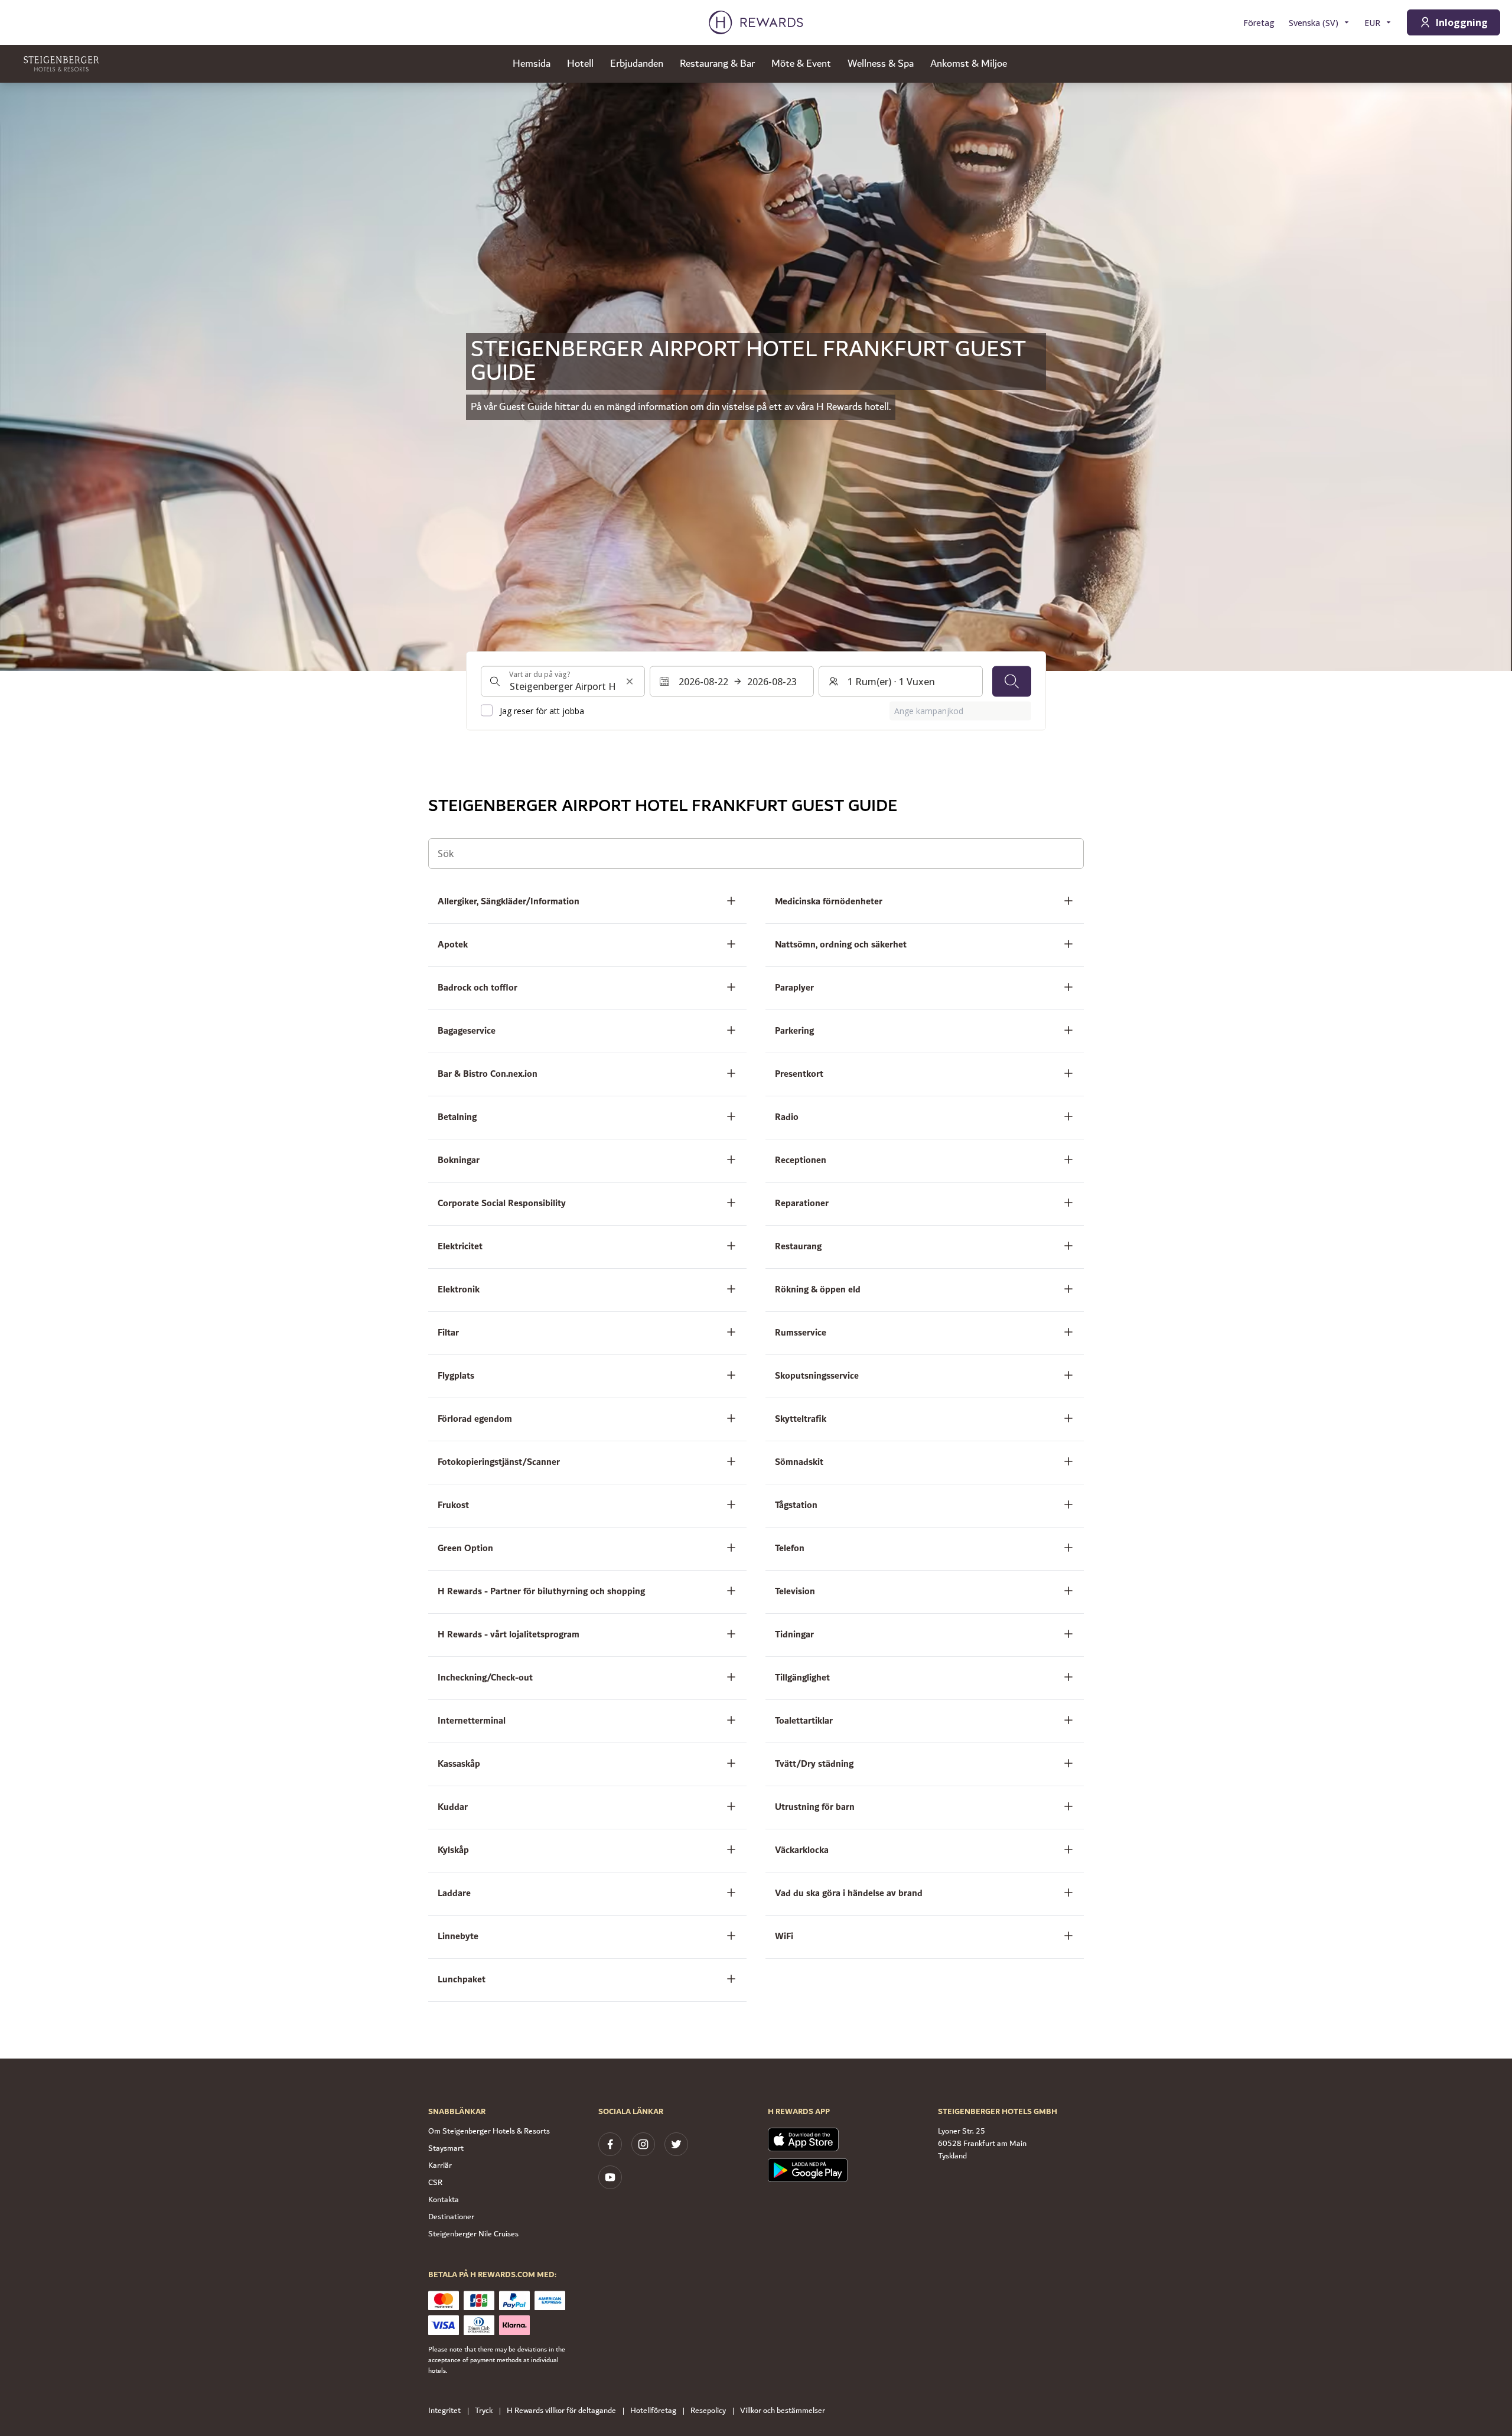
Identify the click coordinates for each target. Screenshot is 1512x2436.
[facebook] (610, 2144)
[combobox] (563, 681)
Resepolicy (708, 2411)
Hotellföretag (653, 2411)
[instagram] (643, 2144)
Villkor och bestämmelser (783, 2411)
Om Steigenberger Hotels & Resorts (489, 2131)
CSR (435, 2183)
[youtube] (610, 2177)
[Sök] (1012, 681)
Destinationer (451, 2217)
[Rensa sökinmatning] (630, 681)
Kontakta (444, 2200)
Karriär (440, 2165)
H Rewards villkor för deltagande (561, 2411)
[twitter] (676, 2144)
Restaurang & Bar (717, 64)
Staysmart (446, 2148)
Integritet (444, 2411)
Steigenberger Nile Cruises (473, 2234)
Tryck (484, 2411)
